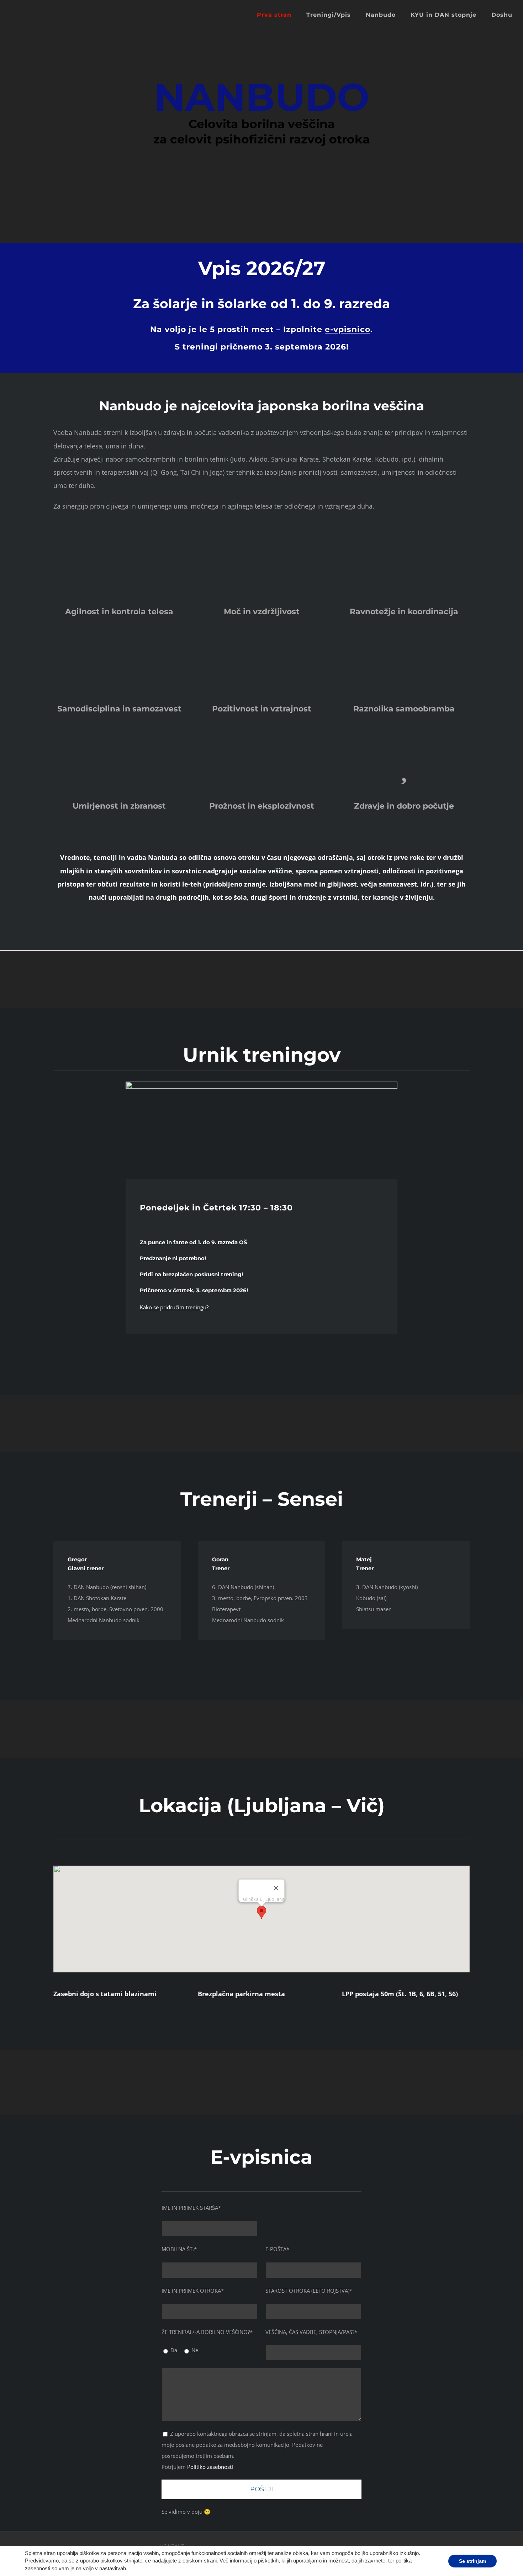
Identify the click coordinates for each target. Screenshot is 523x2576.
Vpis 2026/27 (262, 268)
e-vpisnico (348, 330)
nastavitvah (113, 2569)
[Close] (276, 1888)
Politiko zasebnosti (210, 2467)
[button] (261, 1912)
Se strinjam (472, 2561)
